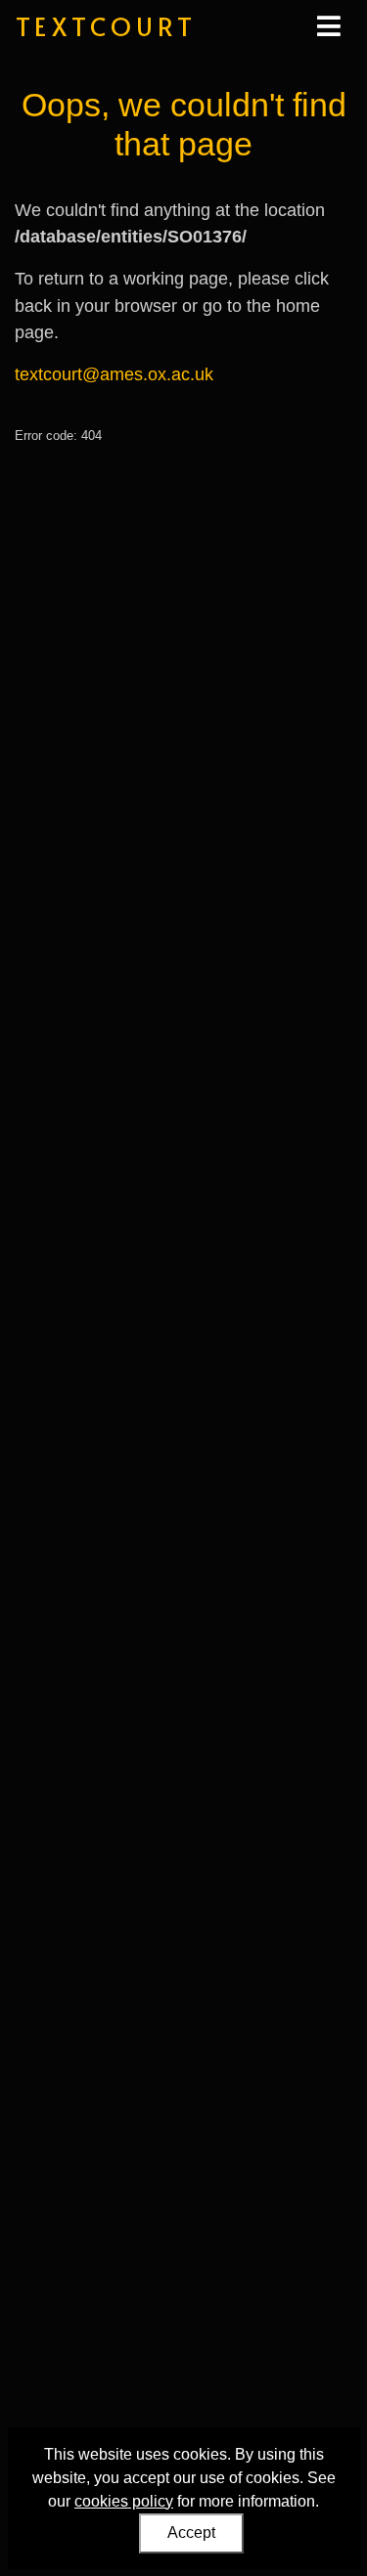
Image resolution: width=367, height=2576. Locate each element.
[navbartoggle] (328, 26)
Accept (191, 2532)
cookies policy (124, 2501)
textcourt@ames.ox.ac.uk (114, 374)
